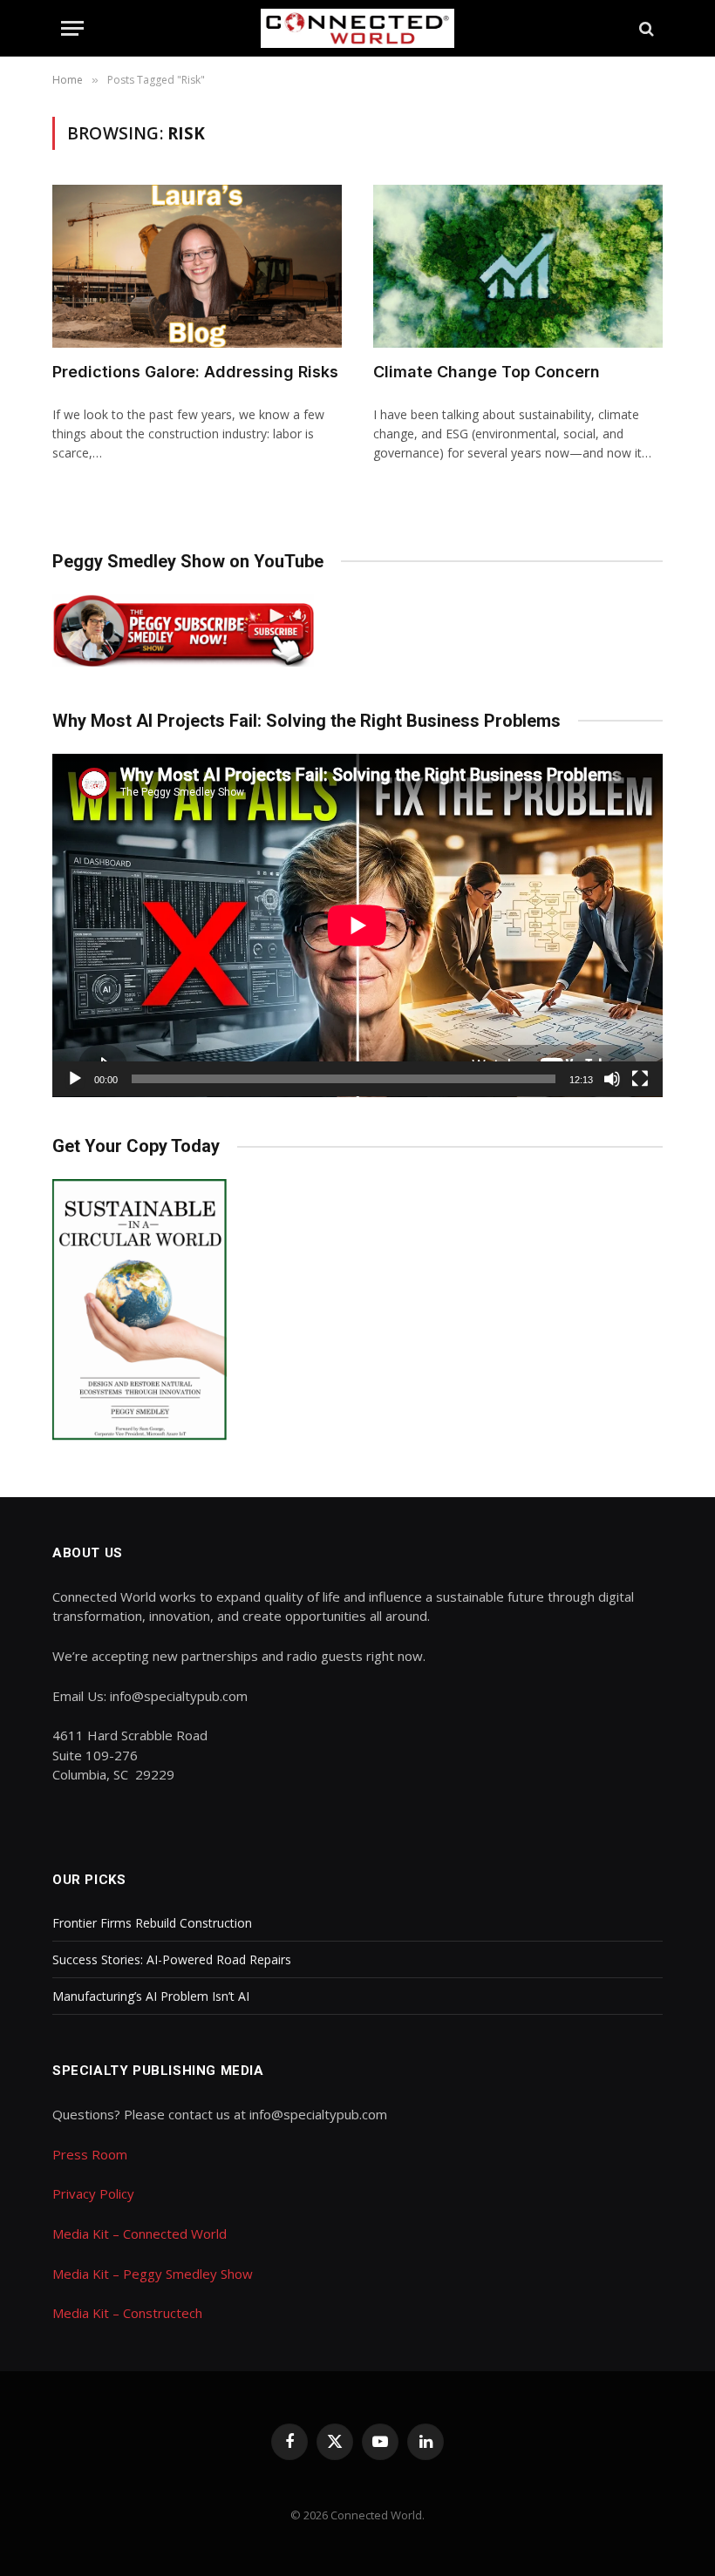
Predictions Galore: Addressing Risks (195, 372)
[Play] (75, 1079)
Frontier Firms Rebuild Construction (152, 1923)
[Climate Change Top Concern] (518, 266)
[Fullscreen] (640, 1079)
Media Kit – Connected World (140, 2234)
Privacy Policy (93, 2193)
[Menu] (72, 28)
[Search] (645, 28)
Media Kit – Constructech (127, 2313)
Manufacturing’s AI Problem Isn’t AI (151, 1996)
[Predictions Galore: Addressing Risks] (197, 266)
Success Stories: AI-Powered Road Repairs (172, 1959)
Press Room (90, 2154)
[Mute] (612, 1079)
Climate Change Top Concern (487, 372)
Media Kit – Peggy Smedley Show (153, 2274)
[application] (357, 925)
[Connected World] (358, 28)
